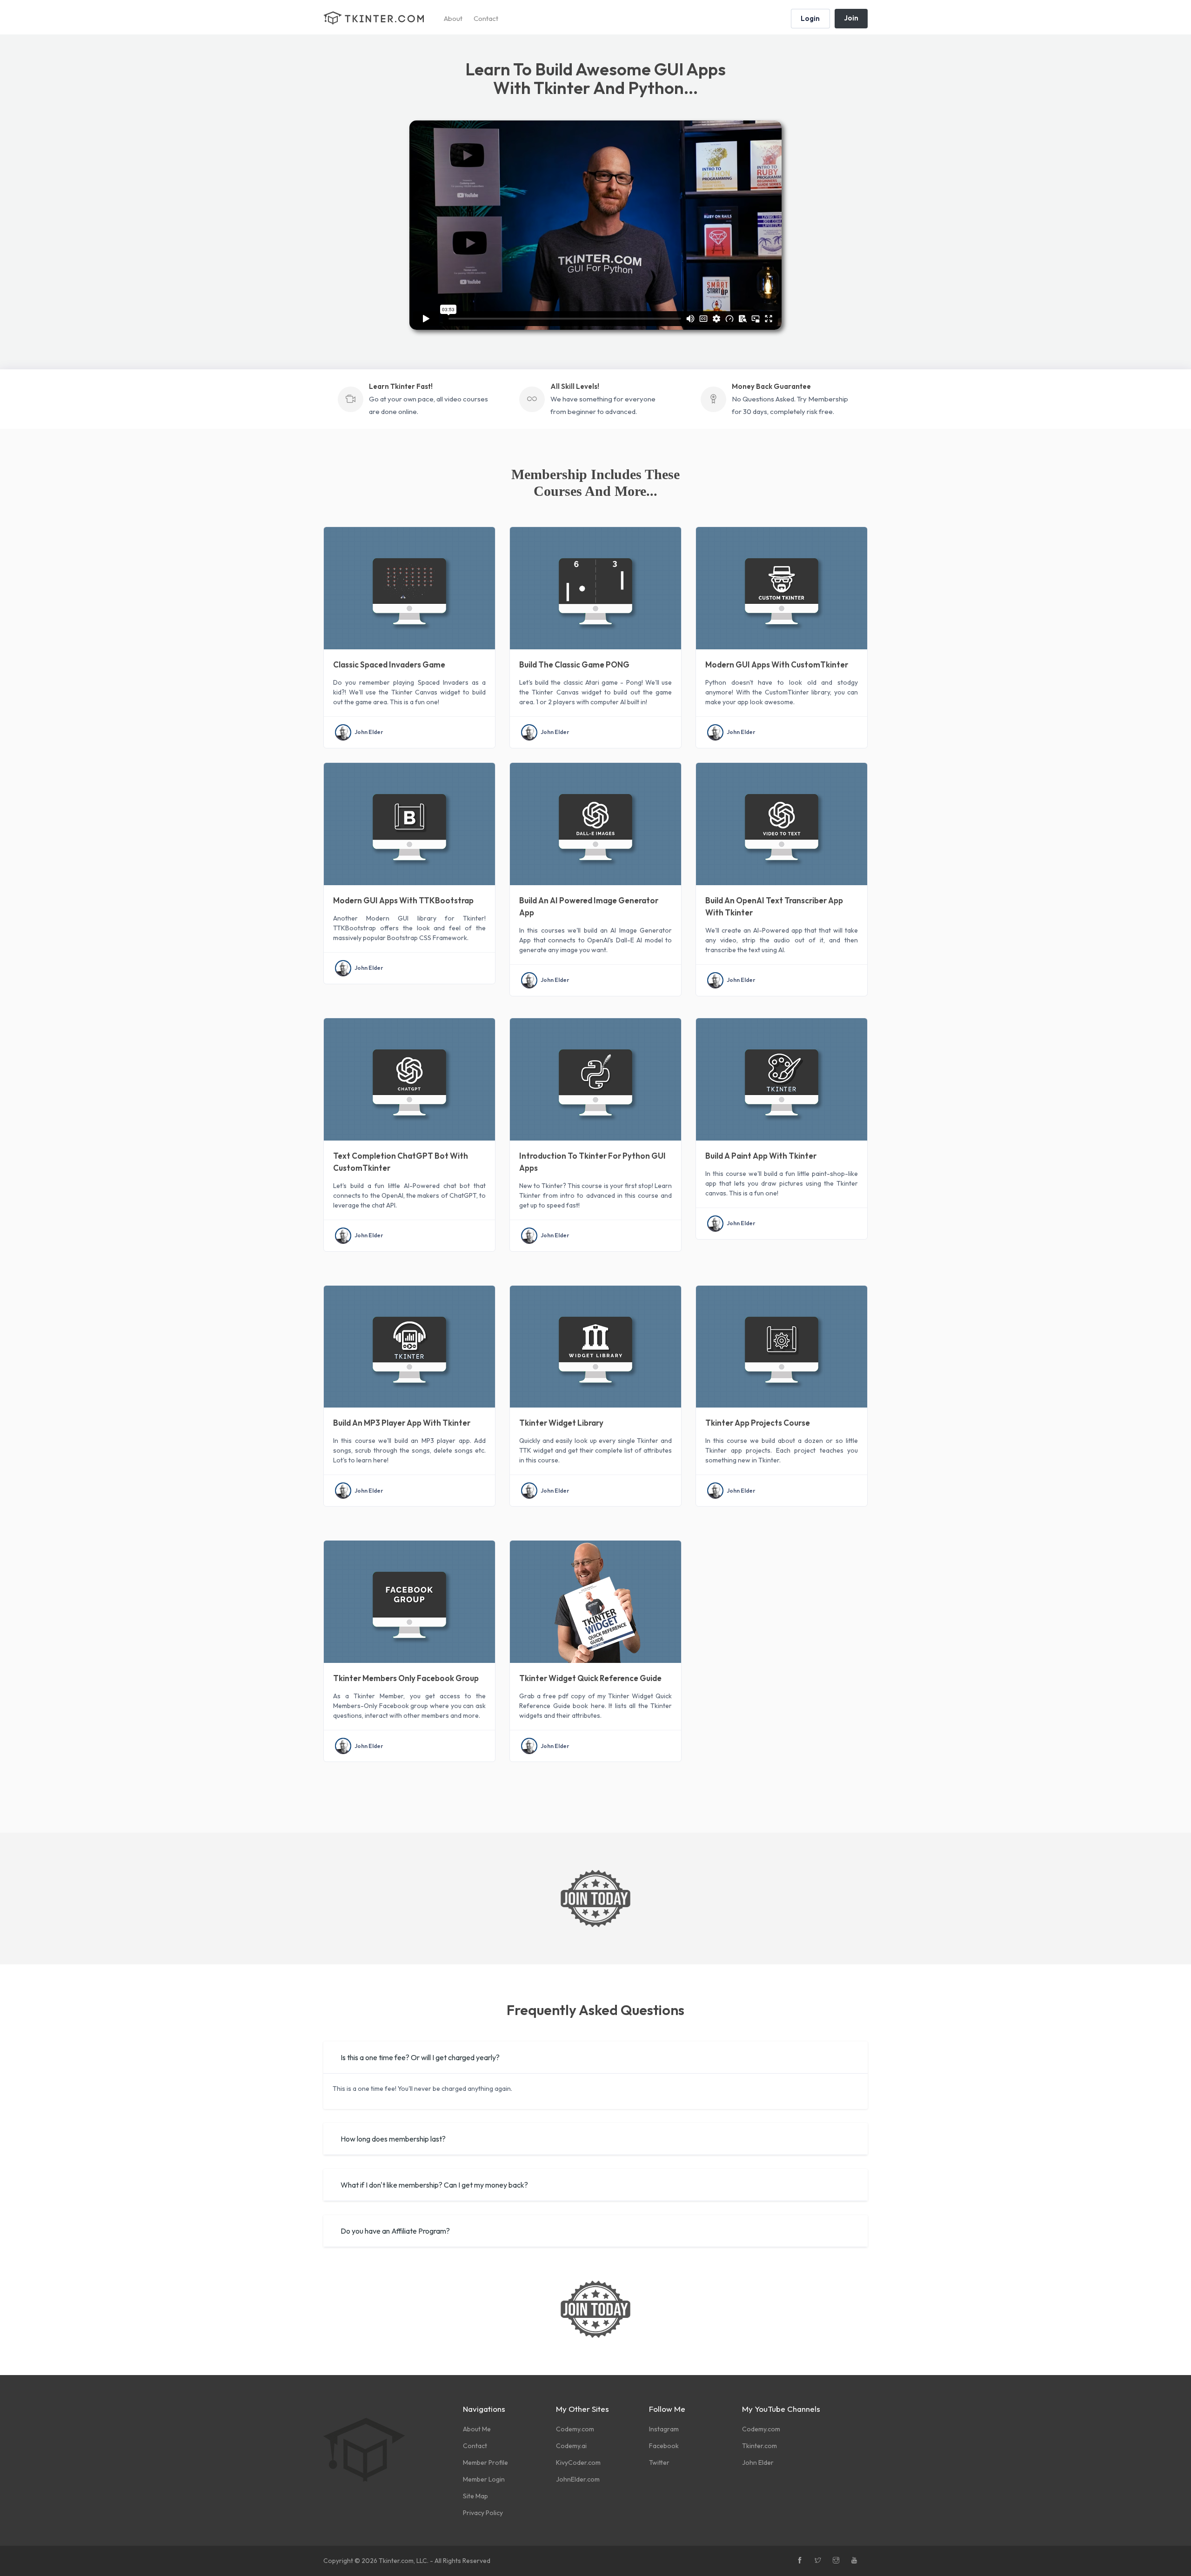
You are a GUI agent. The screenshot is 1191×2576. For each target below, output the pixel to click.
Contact (486, 18)
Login (810, 18)
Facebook (664, 2446)
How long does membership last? (393, 2139)
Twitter (659, 2463)
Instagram (664, 2429)
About (453, 18)
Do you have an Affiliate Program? (395, 2231)
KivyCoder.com (578, 2463)
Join (851, 18)
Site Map (475, 2496)
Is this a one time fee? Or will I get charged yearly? (420, 2057)
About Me (477, 2429)
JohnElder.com (578, 2479)
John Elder (369, 732)
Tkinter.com (759, 2446)
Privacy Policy (483, 2513)
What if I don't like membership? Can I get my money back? (434, 2185)
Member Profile (485, 2463)
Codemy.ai (571, 2446)
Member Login (484, 2479)
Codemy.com (575, 2429)
